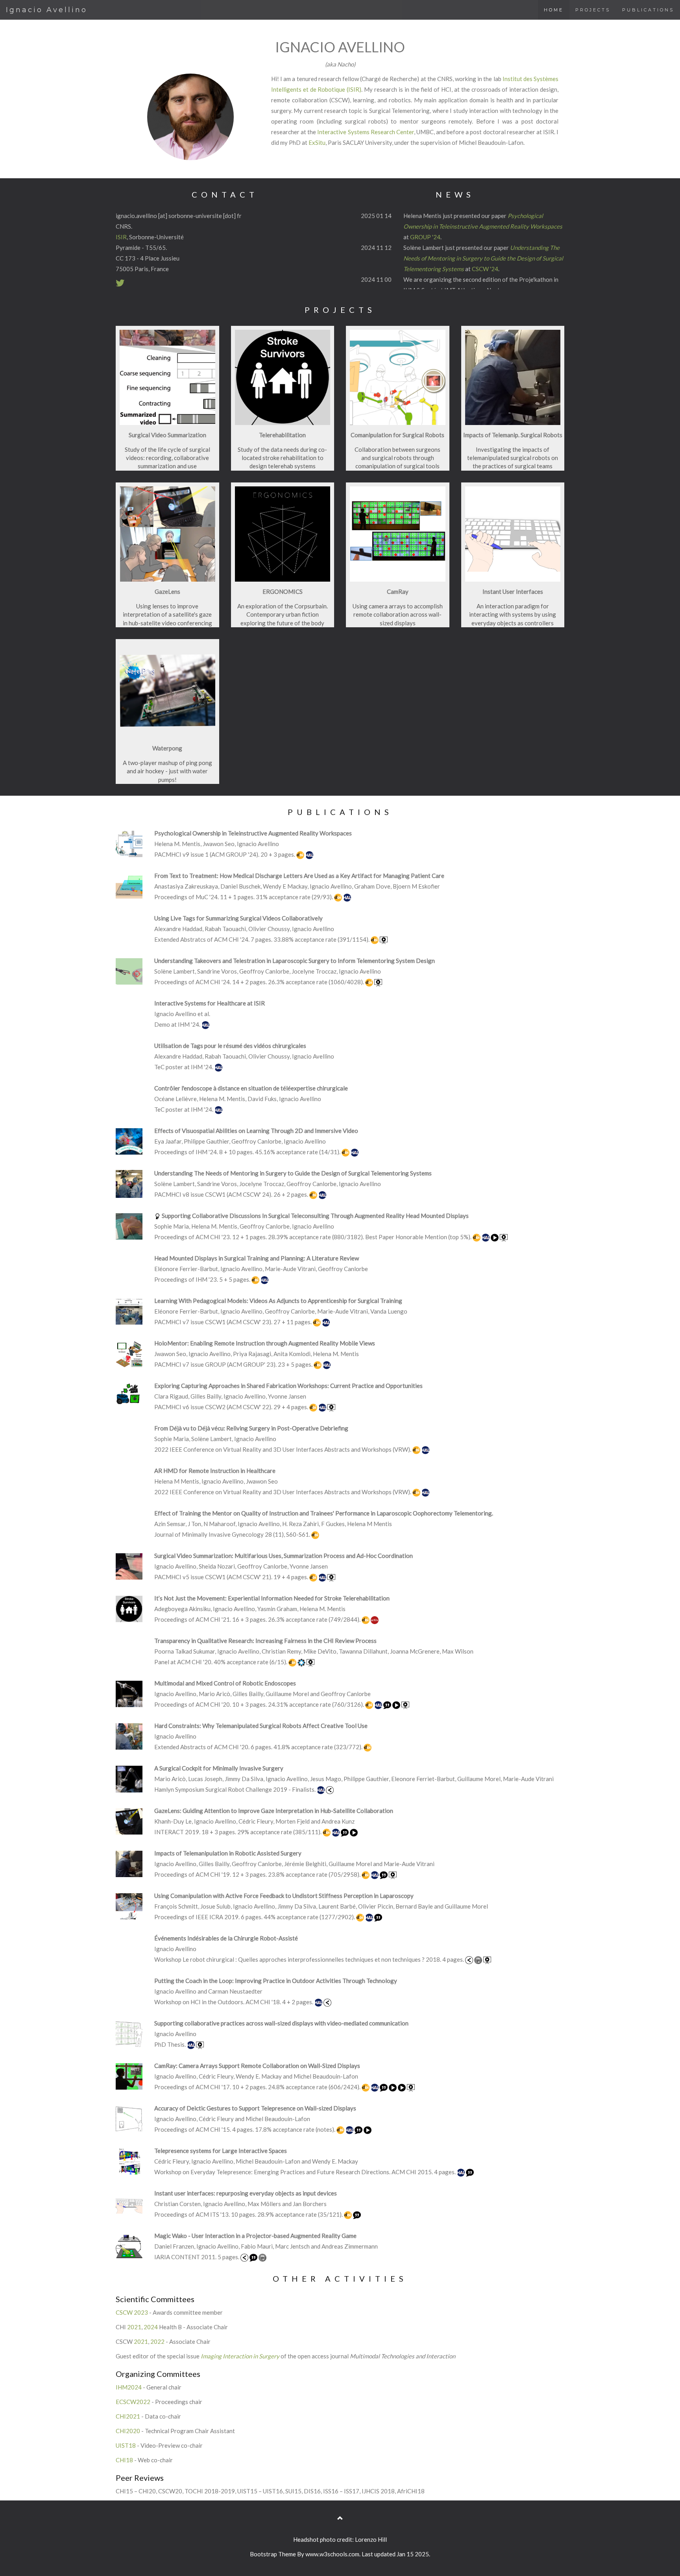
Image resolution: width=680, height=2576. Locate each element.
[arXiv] (375, 1619)
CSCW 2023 (132, 2312)
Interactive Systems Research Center (365, 132)
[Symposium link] (330, 1789)
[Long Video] (354, 1832)
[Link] (245, 2257)
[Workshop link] (470, 1959)
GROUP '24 (425, 237)
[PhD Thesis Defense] (200, 2044)
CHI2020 (128, 2431)
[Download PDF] (479, 1959)
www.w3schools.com (332, 2554)
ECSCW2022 (133, 2402)
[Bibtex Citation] (388, 1704)
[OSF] (302, 1662)
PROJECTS (593, 10)
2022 (157, 2341)
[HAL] (309, 854)
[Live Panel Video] (310, 1662)
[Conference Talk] (384, 939)
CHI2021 (128, 2416)
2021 (134, 2327)
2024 (151, 2327)
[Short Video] (495, 1237)
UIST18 (126, 2445)
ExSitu (317, 142)
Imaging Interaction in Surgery (240, 2356)
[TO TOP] (340, 2518)
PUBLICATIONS (648, 10)
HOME (554, 10)
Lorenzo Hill (371, 2539)
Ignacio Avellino (47, 10)
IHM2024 (129, 2387)
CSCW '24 (485, 269)
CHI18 (124, 2460)
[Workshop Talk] (487, 1959)
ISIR (121, 237)
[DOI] (301, 854)
